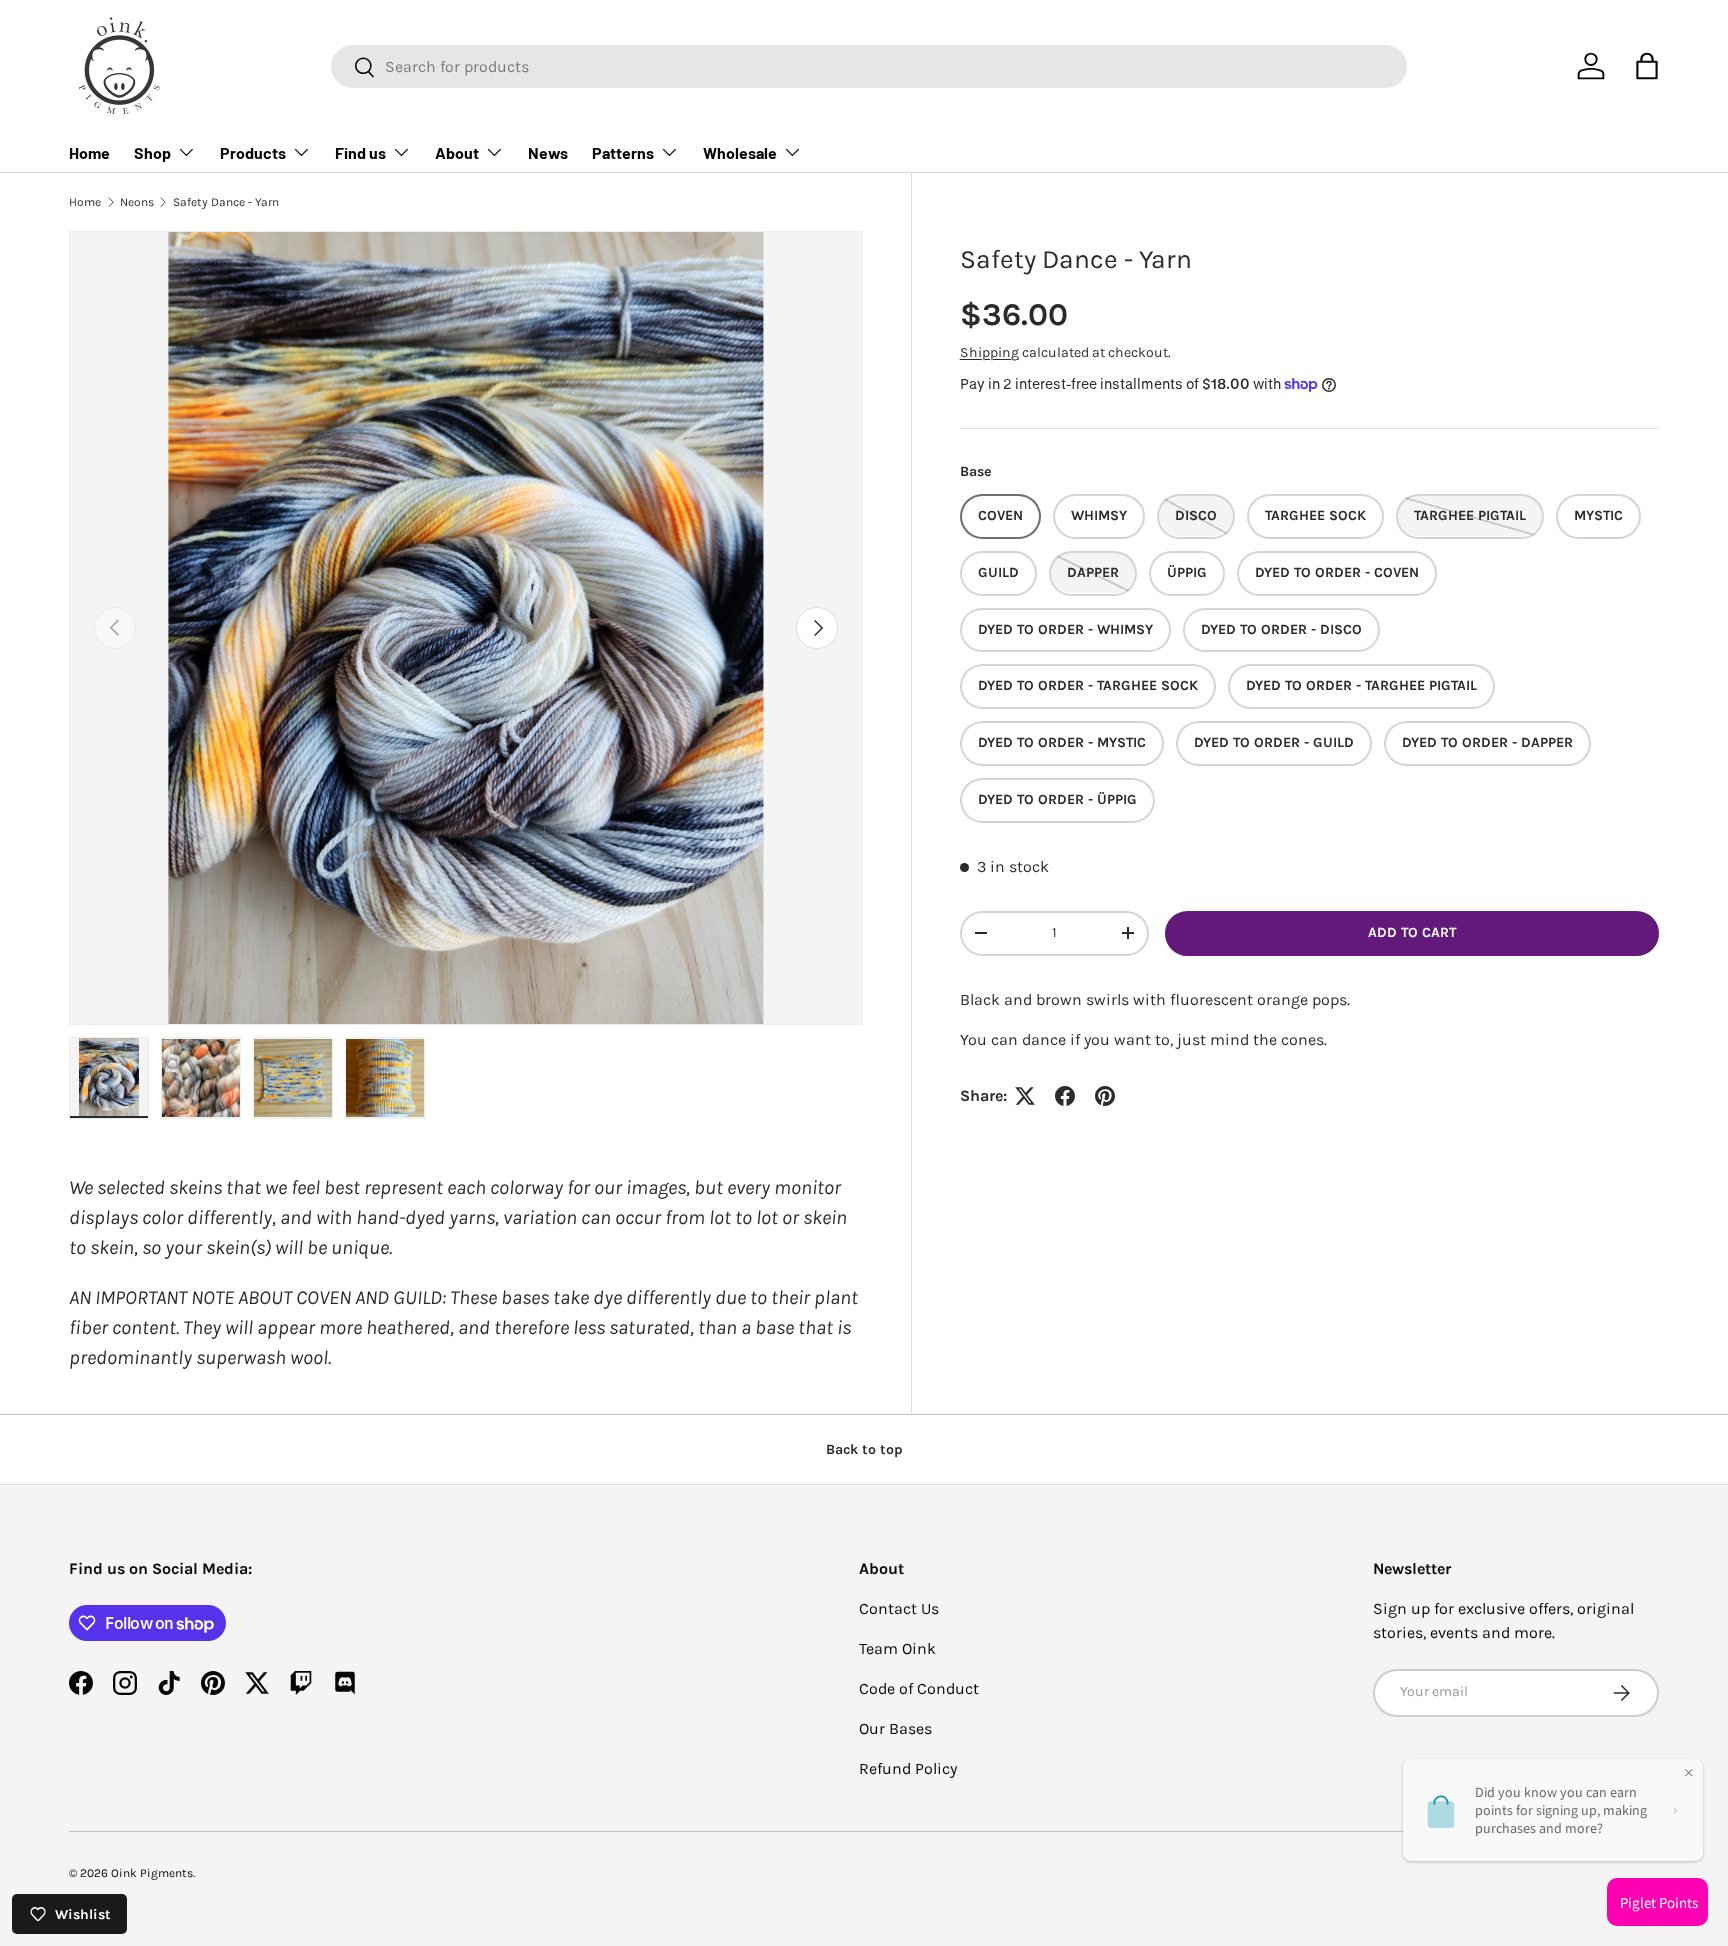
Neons (137, 202)
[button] (1647, 66)
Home (89, 152)
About (457, 152)
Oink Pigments (152, 1873)
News (548, 152)
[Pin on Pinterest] (1105, 1096)
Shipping (989, 352)
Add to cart (1412, 932)
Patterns (623, 152)
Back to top (864, 1449)
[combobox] (869, 66)
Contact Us (899, 1608)
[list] (466, 628)
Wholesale (740, 152)
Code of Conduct (919, 1688)
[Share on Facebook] (1065, 1096)
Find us (360, 152)
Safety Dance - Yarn (226, 202)
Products (253, 152)
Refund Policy (908, 1768)
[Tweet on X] (1025, 1096)
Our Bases (895, 1728)
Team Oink (897, 1648)
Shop (152, 152)
